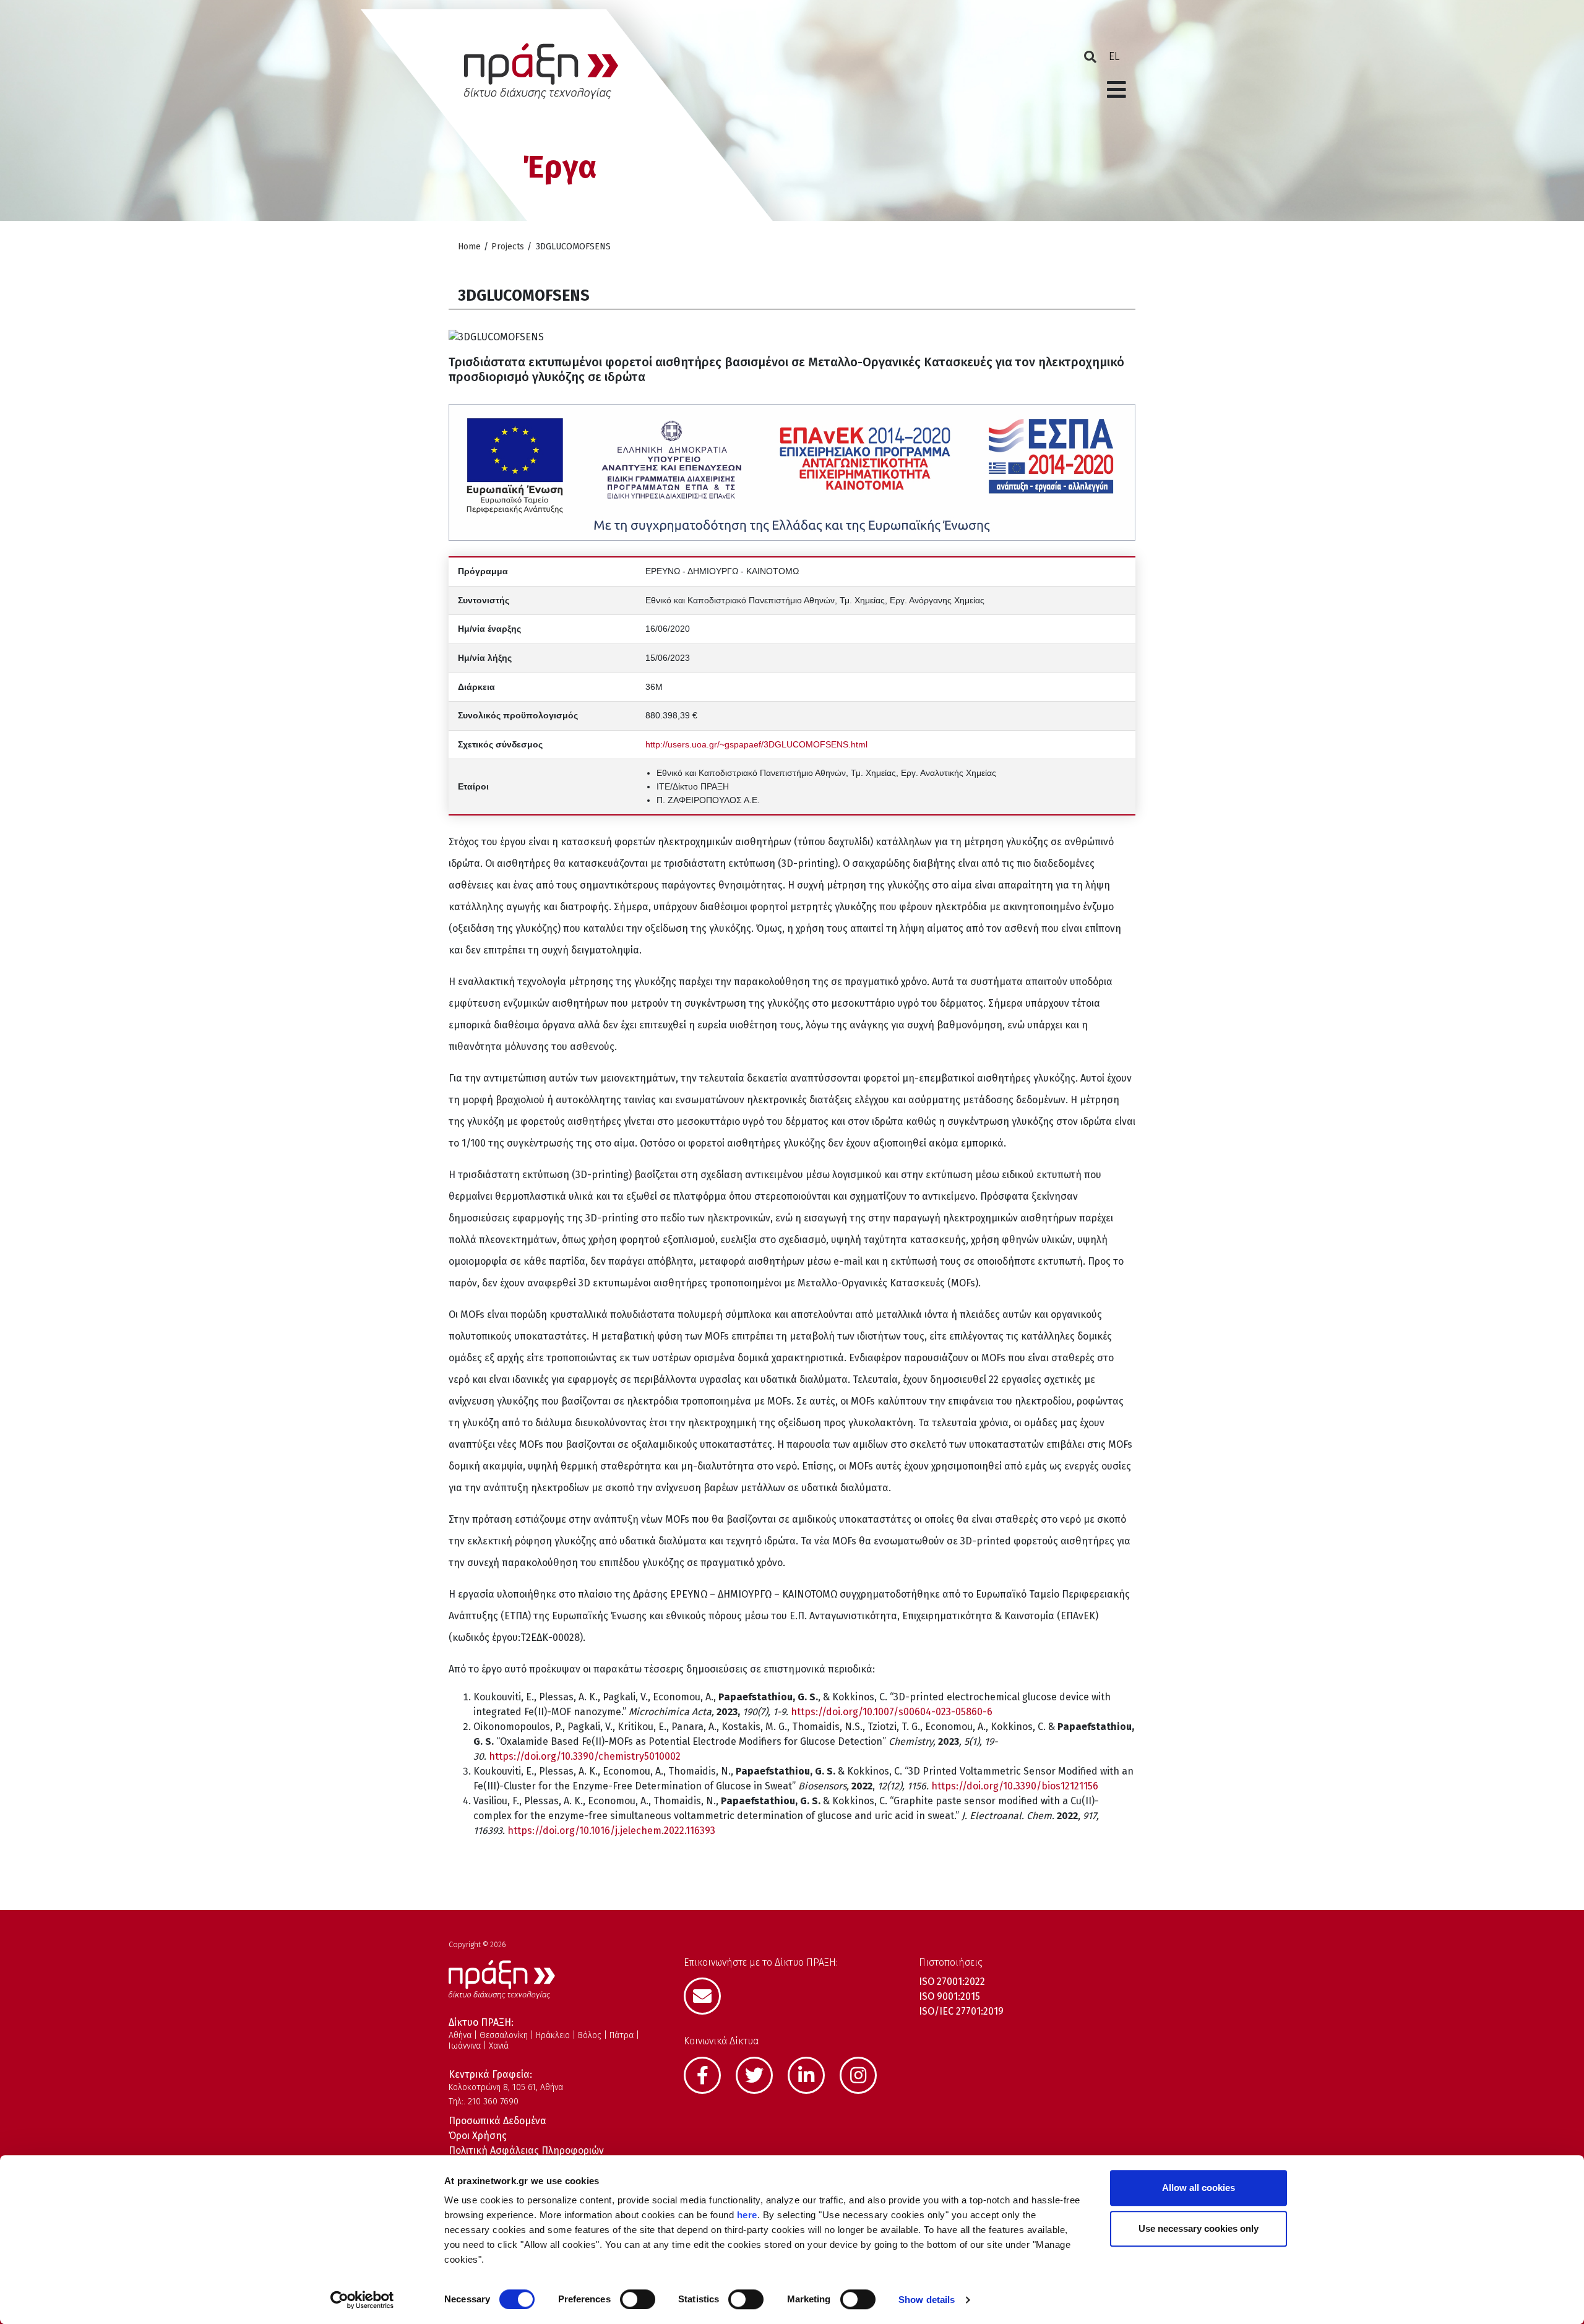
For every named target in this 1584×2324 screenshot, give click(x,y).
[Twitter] (760, 2073)
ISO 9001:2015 (949, 1996)
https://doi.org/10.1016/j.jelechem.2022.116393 (611, 1831)
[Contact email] (708, 1995)
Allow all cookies (1199, 2188)
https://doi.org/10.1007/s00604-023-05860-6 (892, 1712)
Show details (927, 2300)
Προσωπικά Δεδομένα (497, 2121)
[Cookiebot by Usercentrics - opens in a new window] (362, 2300)
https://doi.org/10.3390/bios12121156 (1015, 1786)
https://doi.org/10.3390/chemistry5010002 (585, 1756)
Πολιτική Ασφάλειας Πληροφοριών (526, 2150)
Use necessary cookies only (1199, 2228)
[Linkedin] (812, 2073)
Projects (508, 247)
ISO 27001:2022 (952, 1982)
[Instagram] (864, 2073)
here (747, 2215)
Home (469, 247)
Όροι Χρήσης (478, 2136)
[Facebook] (708, 2073)
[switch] (638, 2299)
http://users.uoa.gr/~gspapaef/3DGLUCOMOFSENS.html (756, 744)
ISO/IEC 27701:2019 (961, 2011)
